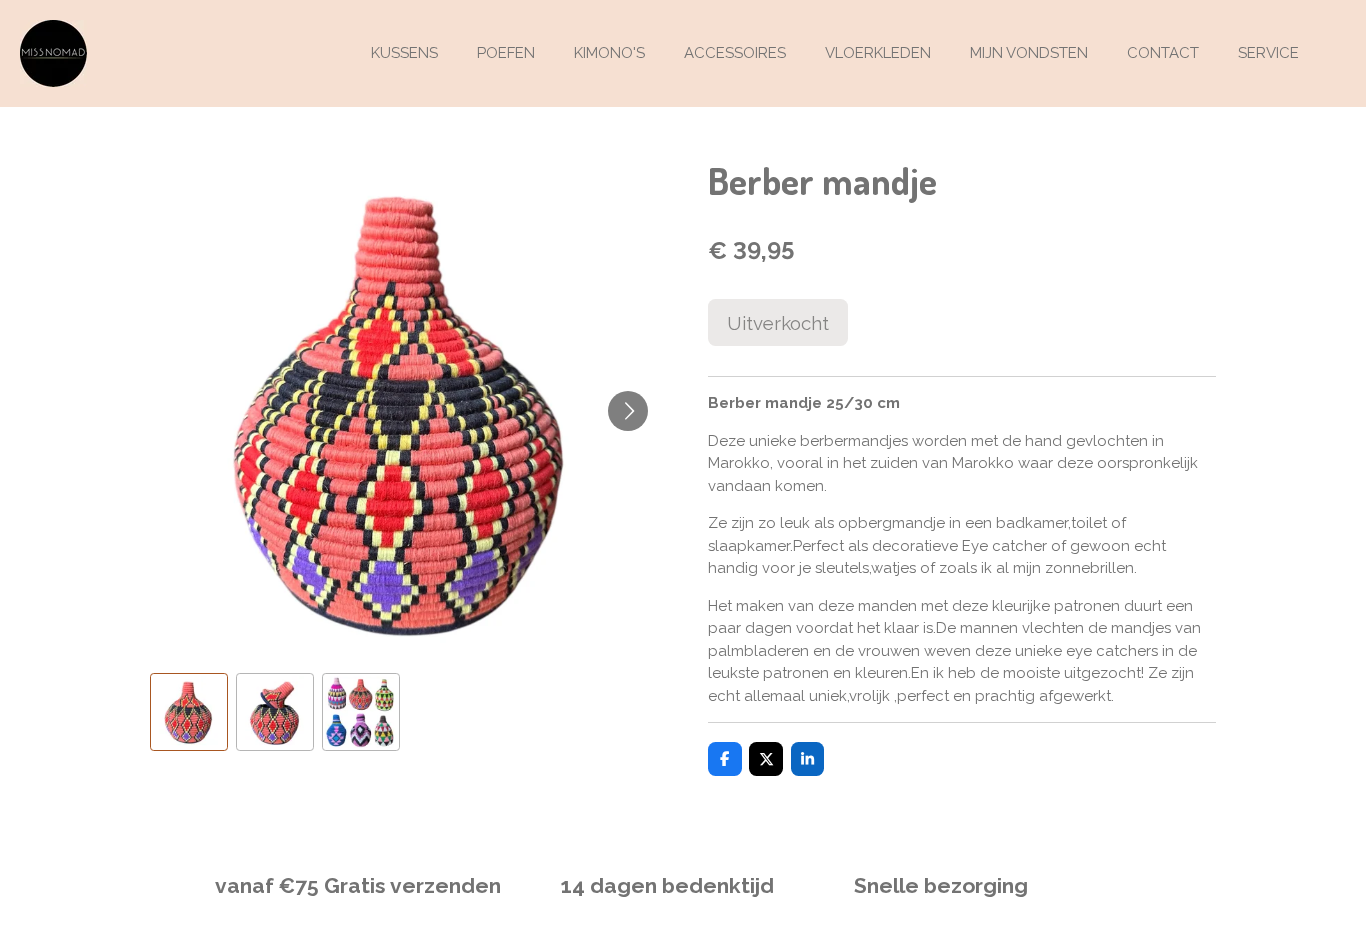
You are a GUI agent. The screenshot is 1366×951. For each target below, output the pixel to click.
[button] (189, 712)
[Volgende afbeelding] (628, 411)
